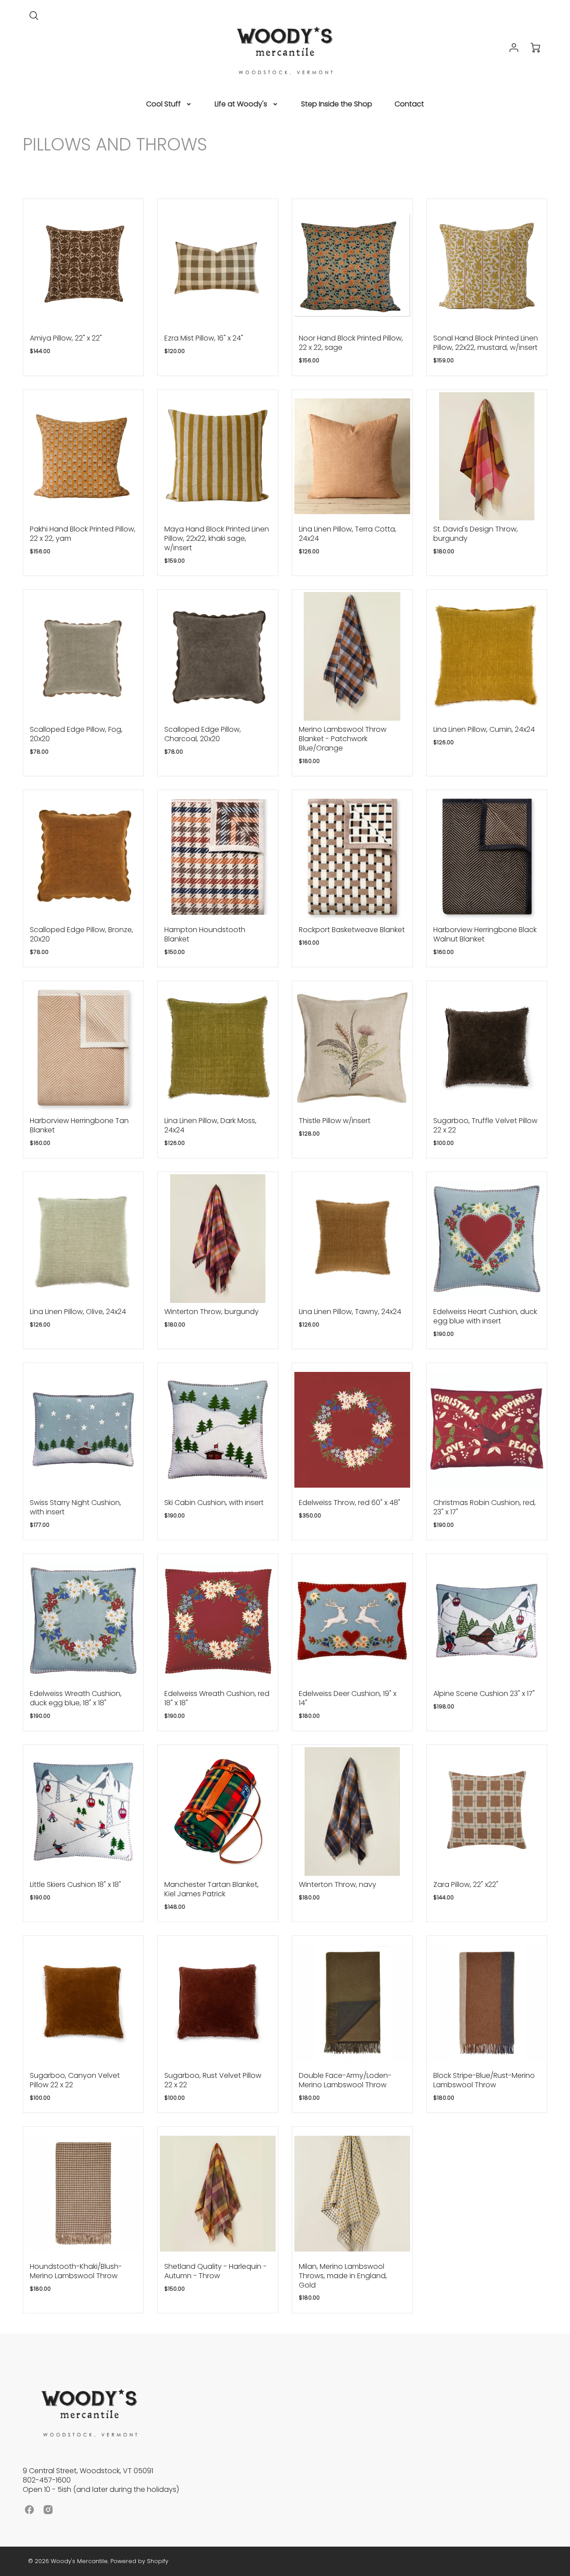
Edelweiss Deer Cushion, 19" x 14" (348, 1698)
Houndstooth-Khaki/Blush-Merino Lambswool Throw (76, 2271)
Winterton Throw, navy (338, 1884)
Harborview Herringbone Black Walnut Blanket (485, 934)
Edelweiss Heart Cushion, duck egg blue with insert (485, 1316)
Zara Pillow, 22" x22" (466, 1884)
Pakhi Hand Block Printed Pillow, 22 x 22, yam (83, 534)
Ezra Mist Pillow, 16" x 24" (204, 338)
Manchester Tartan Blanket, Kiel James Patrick (212, 1889)
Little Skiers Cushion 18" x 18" (75, 1884)
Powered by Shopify (139, 2561)
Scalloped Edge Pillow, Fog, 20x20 (76, 734)
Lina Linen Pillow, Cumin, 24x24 (484, 729)
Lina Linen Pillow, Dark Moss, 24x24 (210, 1125)
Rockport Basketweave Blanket (352, 930)
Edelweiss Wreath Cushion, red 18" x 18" (217, 1698)
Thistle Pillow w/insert (335, 1121)
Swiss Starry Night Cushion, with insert (75, 1507)
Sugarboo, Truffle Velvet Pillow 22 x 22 (485, 1125)
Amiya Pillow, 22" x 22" (66, 338)
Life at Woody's (241, 104)
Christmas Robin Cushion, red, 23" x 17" (484, 1507)
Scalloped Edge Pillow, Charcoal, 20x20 (203, 734)
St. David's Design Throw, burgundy (476, 534)
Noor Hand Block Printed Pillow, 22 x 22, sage (351, 343)
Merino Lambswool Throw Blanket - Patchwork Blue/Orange (343, 739)
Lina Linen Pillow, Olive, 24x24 (78, 1312)
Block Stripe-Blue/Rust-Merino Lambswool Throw (484, 2080)
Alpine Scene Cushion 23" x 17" (484, 1694)
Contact (409, 104)
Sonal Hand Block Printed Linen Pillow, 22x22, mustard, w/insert (486, 343)
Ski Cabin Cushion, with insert (214, 1503)
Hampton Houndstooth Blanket (205, 934)
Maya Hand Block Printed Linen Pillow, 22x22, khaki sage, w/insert (217, 538)
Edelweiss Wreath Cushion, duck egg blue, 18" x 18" (76, 1698)
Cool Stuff (163, 104)
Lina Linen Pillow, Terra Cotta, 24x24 (348, 534)
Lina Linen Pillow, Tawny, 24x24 (350, 1312)
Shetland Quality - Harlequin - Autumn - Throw (216, 2271)
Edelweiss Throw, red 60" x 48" (350, 1503)
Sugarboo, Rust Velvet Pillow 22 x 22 (213, 2080)
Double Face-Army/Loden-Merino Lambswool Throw (345, 2080)
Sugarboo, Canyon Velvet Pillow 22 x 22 (75, 2080)
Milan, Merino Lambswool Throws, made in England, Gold (343, 2276)
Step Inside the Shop (337, 104)
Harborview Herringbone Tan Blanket (79, 1125)
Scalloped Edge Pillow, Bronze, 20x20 (81, 934)
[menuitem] (169, 104)
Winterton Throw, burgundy (212, 1312)
